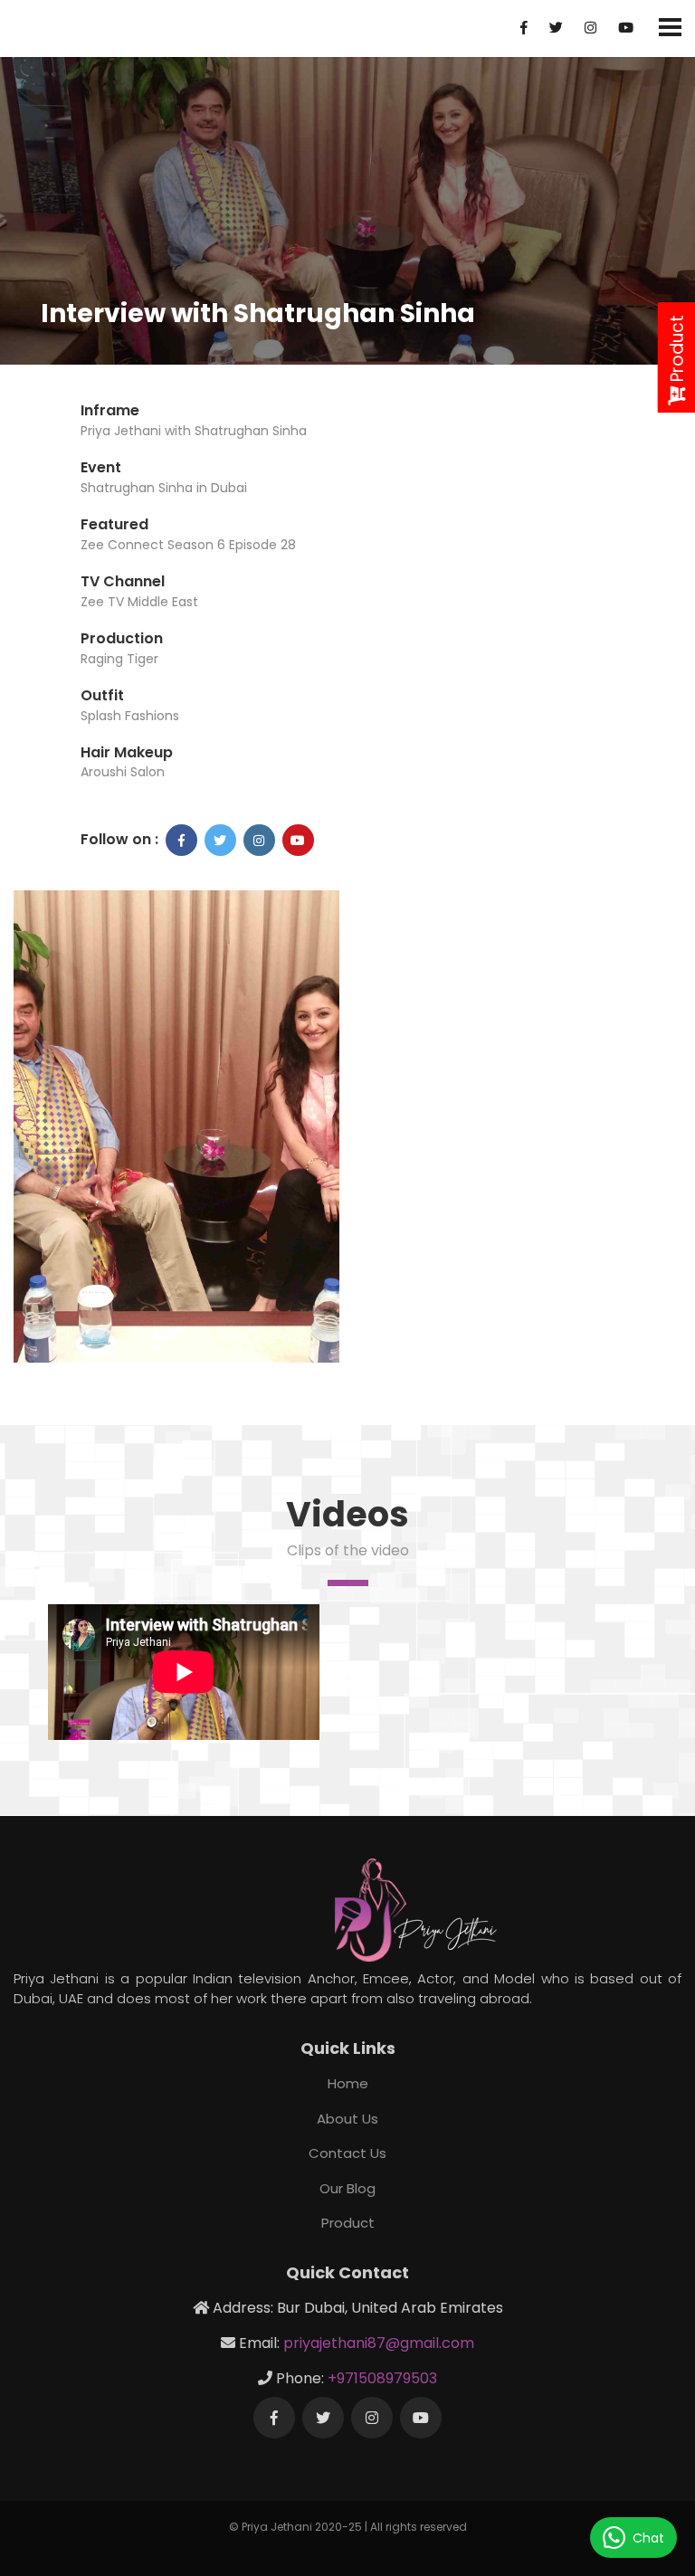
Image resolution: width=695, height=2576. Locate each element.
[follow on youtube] (298, 840)
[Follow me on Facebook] (274, 2418)
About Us (347, 2119)
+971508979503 (382, 2378)
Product (348, 2223)
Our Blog (347, 2188)
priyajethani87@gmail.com (379, 2343)
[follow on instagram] (259, 840)
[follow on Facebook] (181, 840)
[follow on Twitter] (220, 840)
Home (348, 2083)
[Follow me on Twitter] (323, 2418)
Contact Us (347, 2153)
